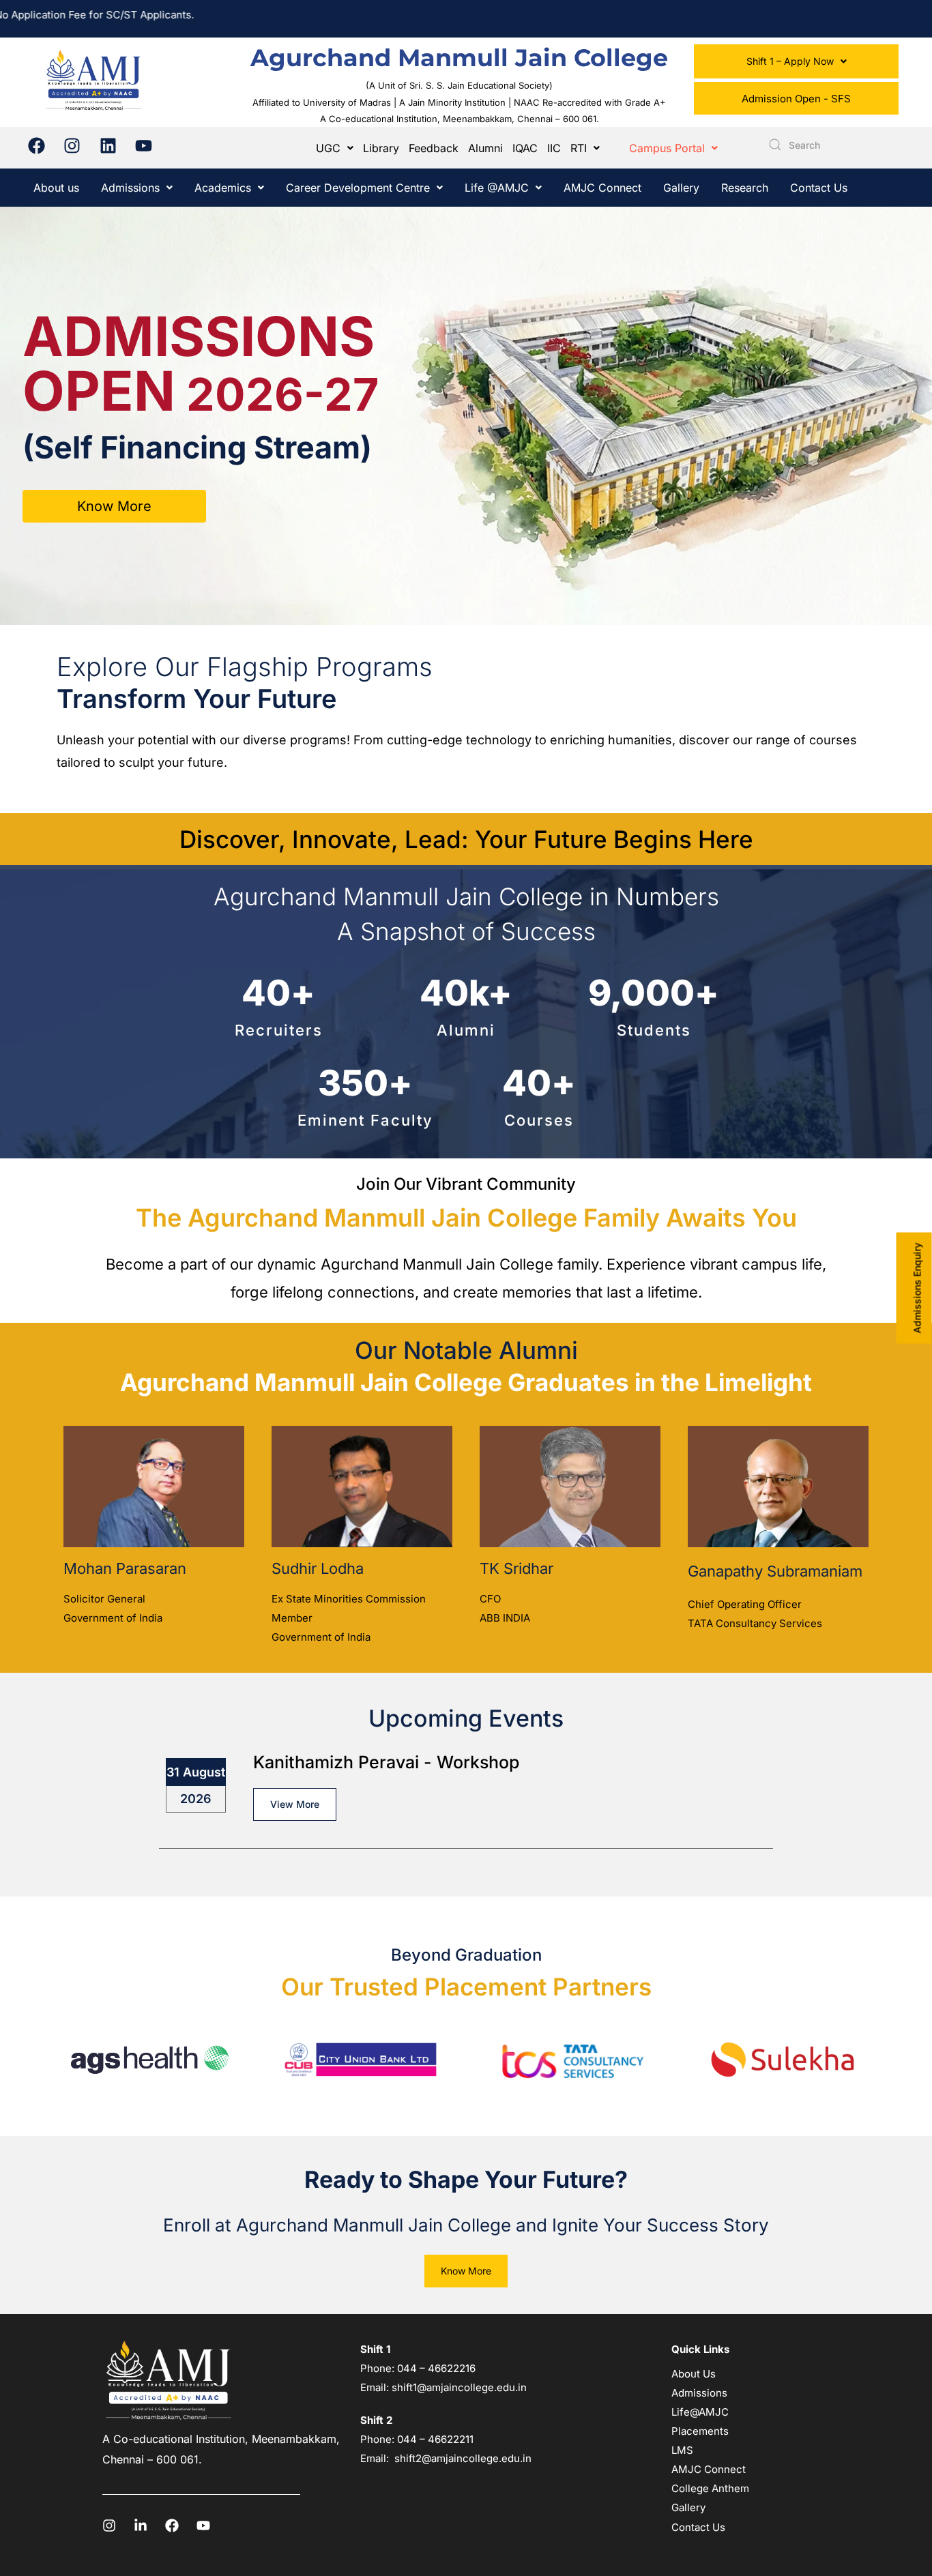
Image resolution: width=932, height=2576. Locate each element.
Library (381, 148)
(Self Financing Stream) (197, 447)
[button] (796, 61)
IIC (554, 148)
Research (745, 188)
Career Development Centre (358, 188)
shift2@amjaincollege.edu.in (463, 2458)
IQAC (525, 148)
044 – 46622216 (435, 2368)
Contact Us (819, 188)
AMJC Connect (602, 188)
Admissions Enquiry (917, 1288)
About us (56, 188)
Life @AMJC (497, 188)
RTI (579, 148)
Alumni (485, 148)
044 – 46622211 (435, 2439)
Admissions (130, 188)
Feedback (434, 148)
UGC (328, 148)
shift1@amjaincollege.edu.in (459, 2387)
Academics (223, 188)
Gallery (681, 188)
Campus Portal (667, 148)
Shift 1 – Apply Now (790, 61)
